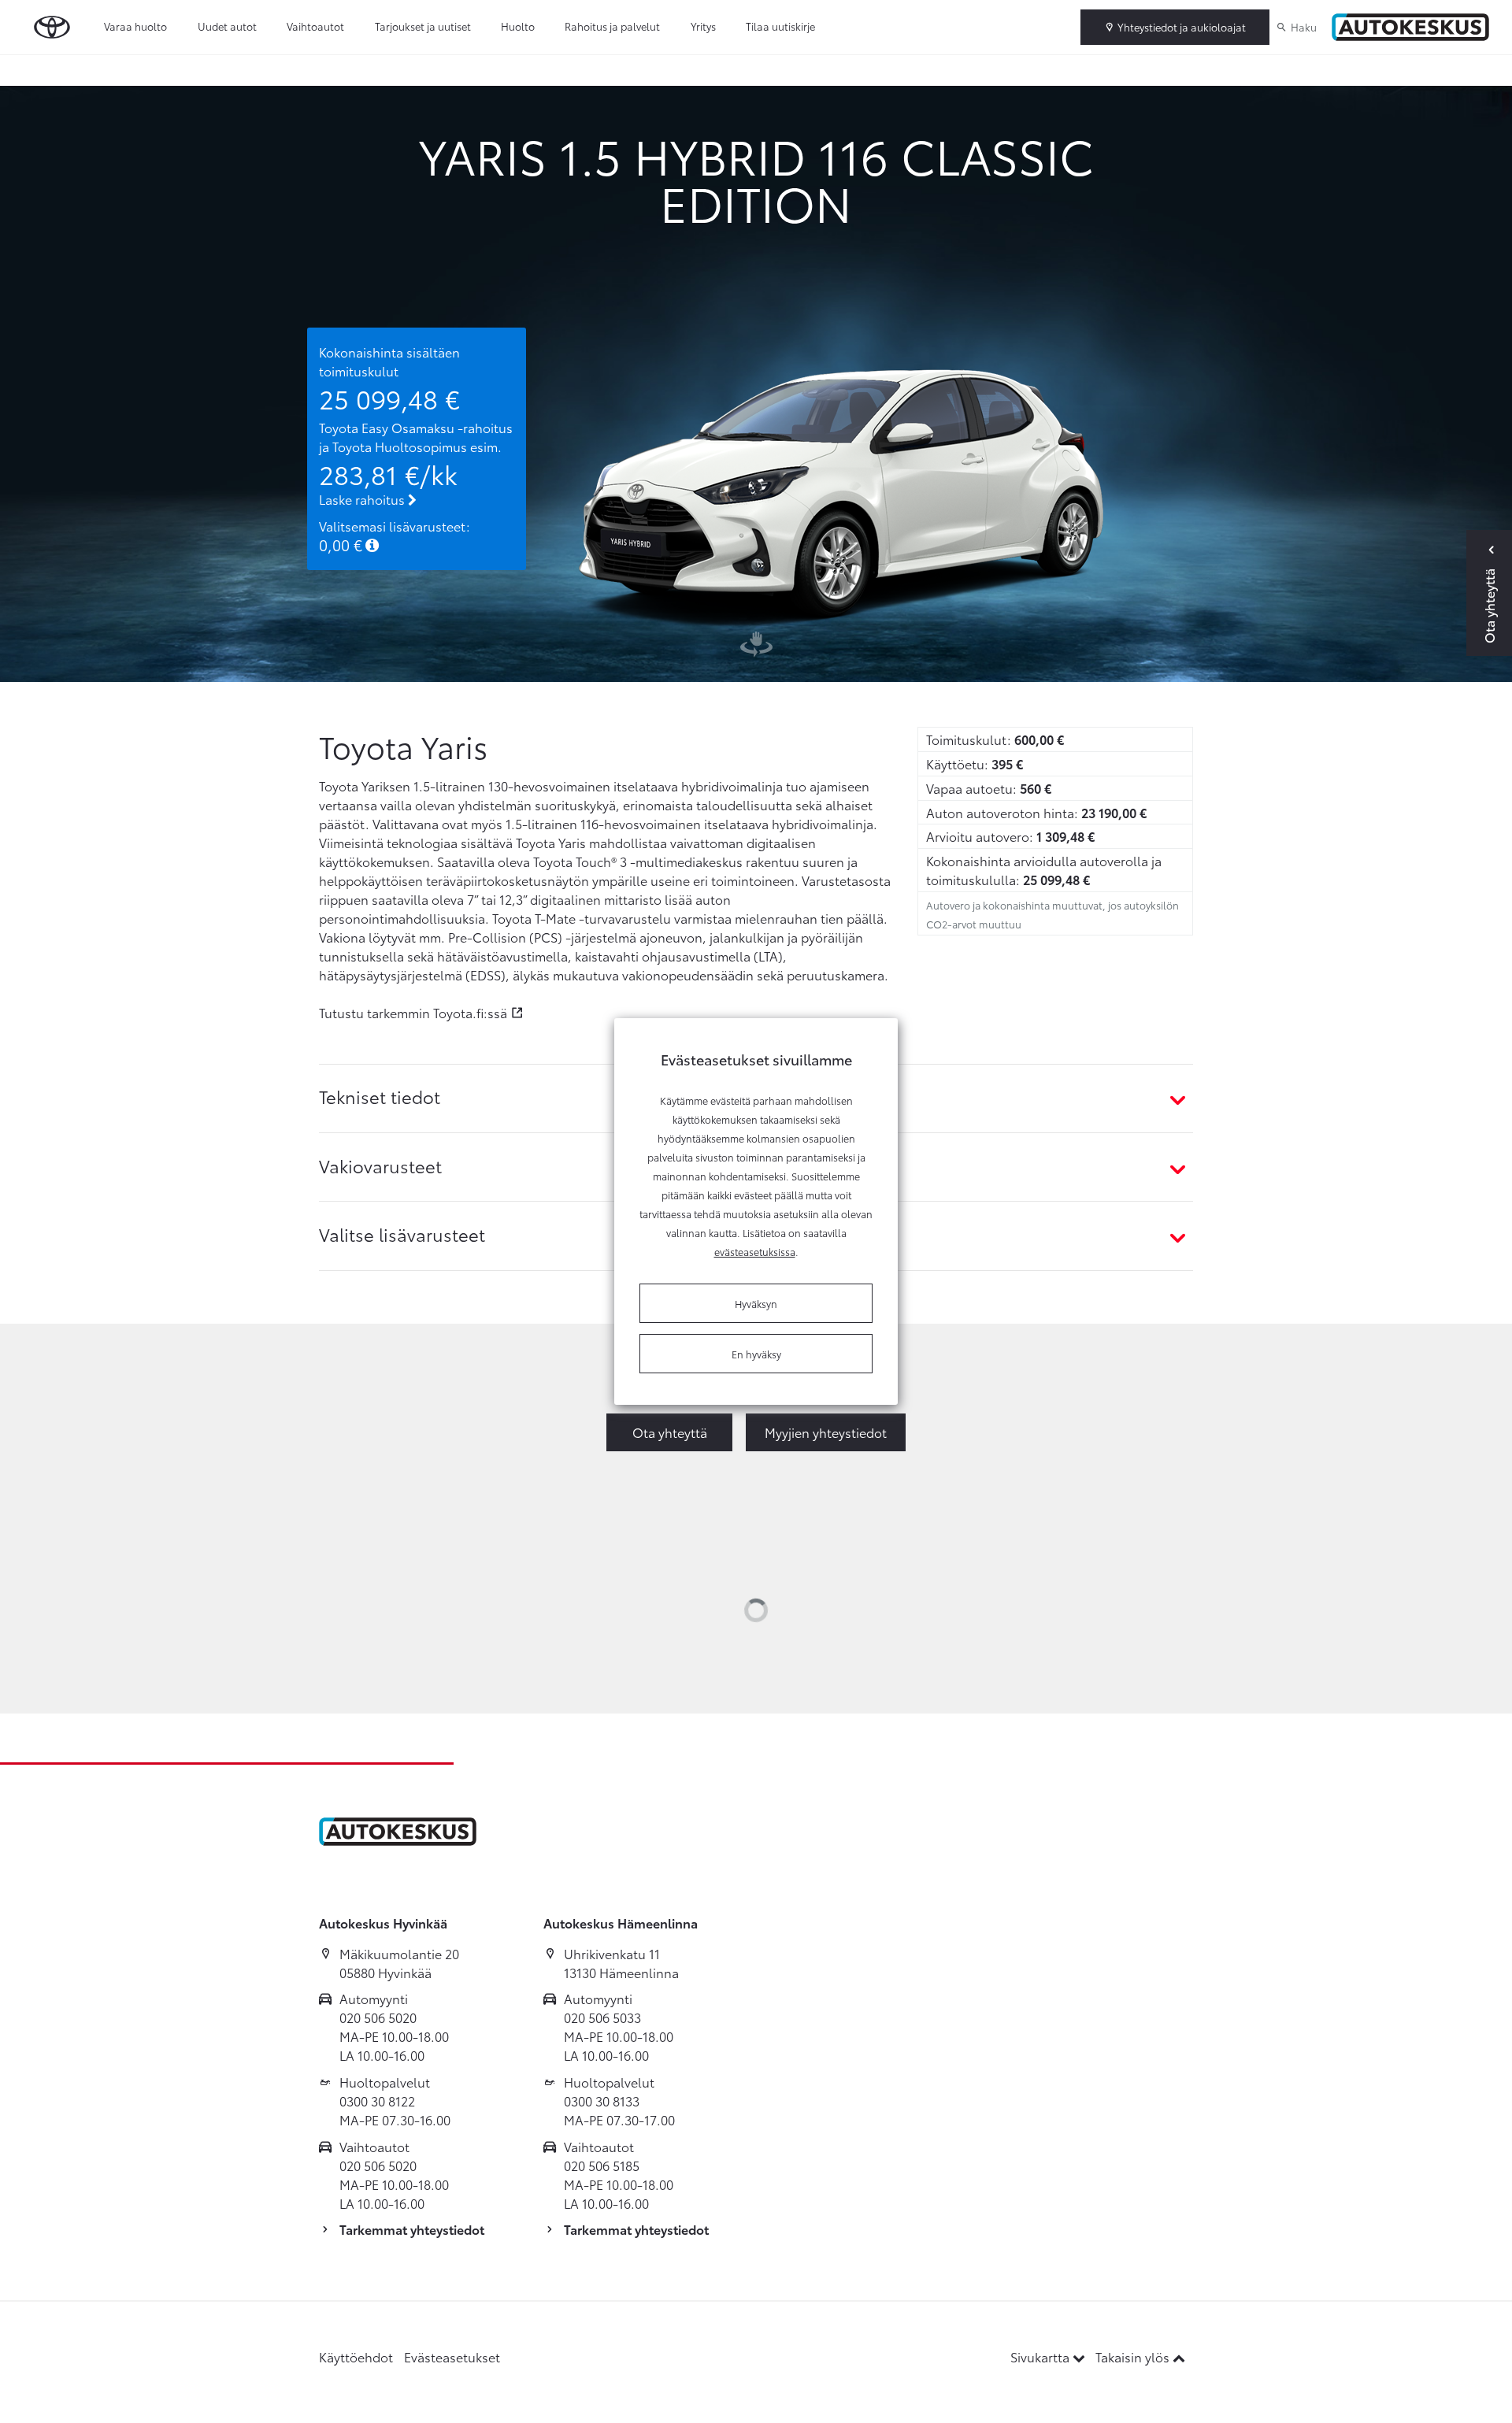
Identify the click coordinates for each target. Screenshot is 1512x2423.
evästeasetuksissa (755, 1251)
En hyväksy (756, 1354)
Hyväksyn (756, 1303)
